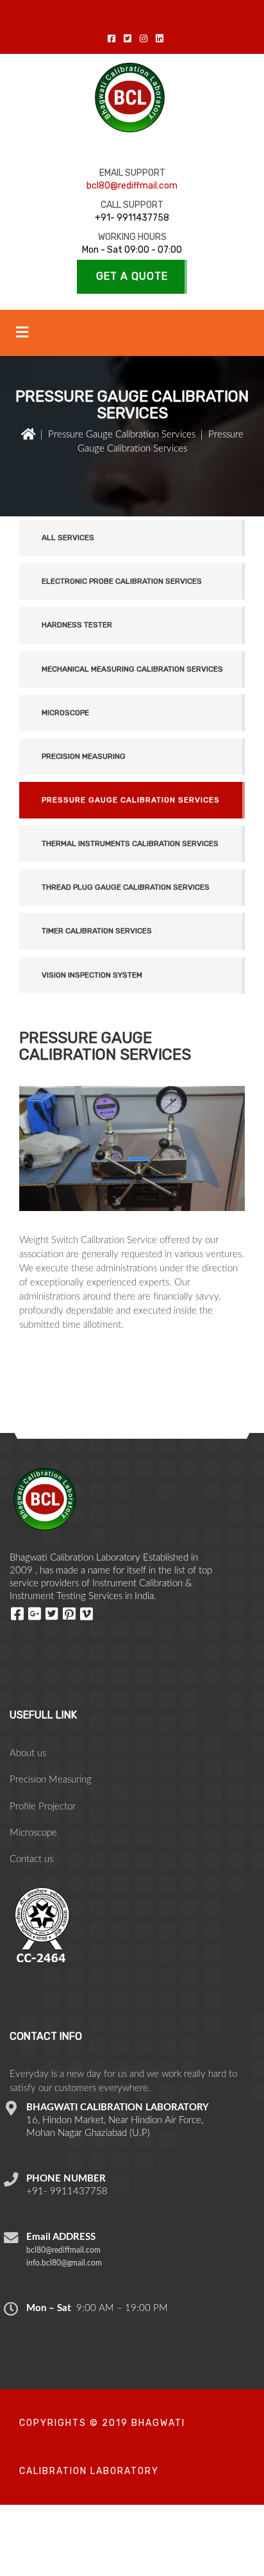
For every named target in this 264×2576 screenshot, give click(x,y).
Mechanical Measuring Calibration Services (132, 669)
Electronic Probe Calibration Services (122, 581)
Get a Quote (132, 276)
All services (68, 538)
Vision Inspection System (92, 975)
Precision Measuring (84, 756)
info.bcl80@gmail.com (64, 2263)
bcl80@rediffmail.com (132, 186)
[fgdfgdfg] (19, 1613)
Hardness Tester (77, 625)
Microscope (65, 713)
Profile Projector (43, 1807)
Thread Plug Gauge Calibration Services (126, 887)
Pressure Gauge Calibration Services (122, 435)
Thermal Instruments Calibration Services (130, 843)
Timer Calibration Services (97, 931)
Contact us (31, 1859)
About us (28, 1753)
